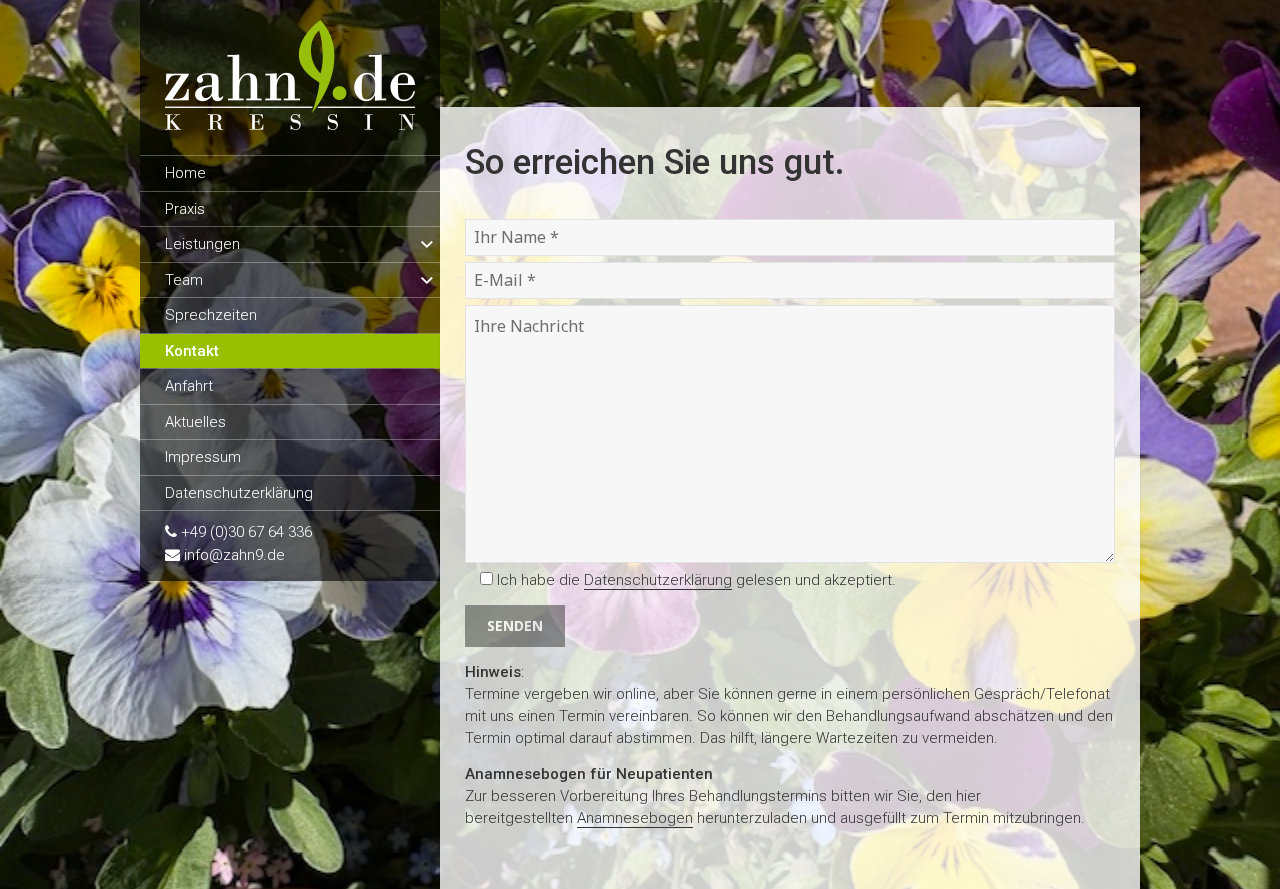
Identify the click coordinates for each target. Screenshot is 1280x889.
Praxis (185, 209)
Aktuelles (195, 422)
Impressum (203, 457)
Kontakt (192, 351)
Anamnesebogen (635, 818)
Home (185, 173)
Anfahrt (189, 386)
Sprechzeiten (211, 315)
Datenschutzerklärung (239, 493)
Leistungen (202, 244)
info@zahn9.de (234, 555)
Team (184, 280)
